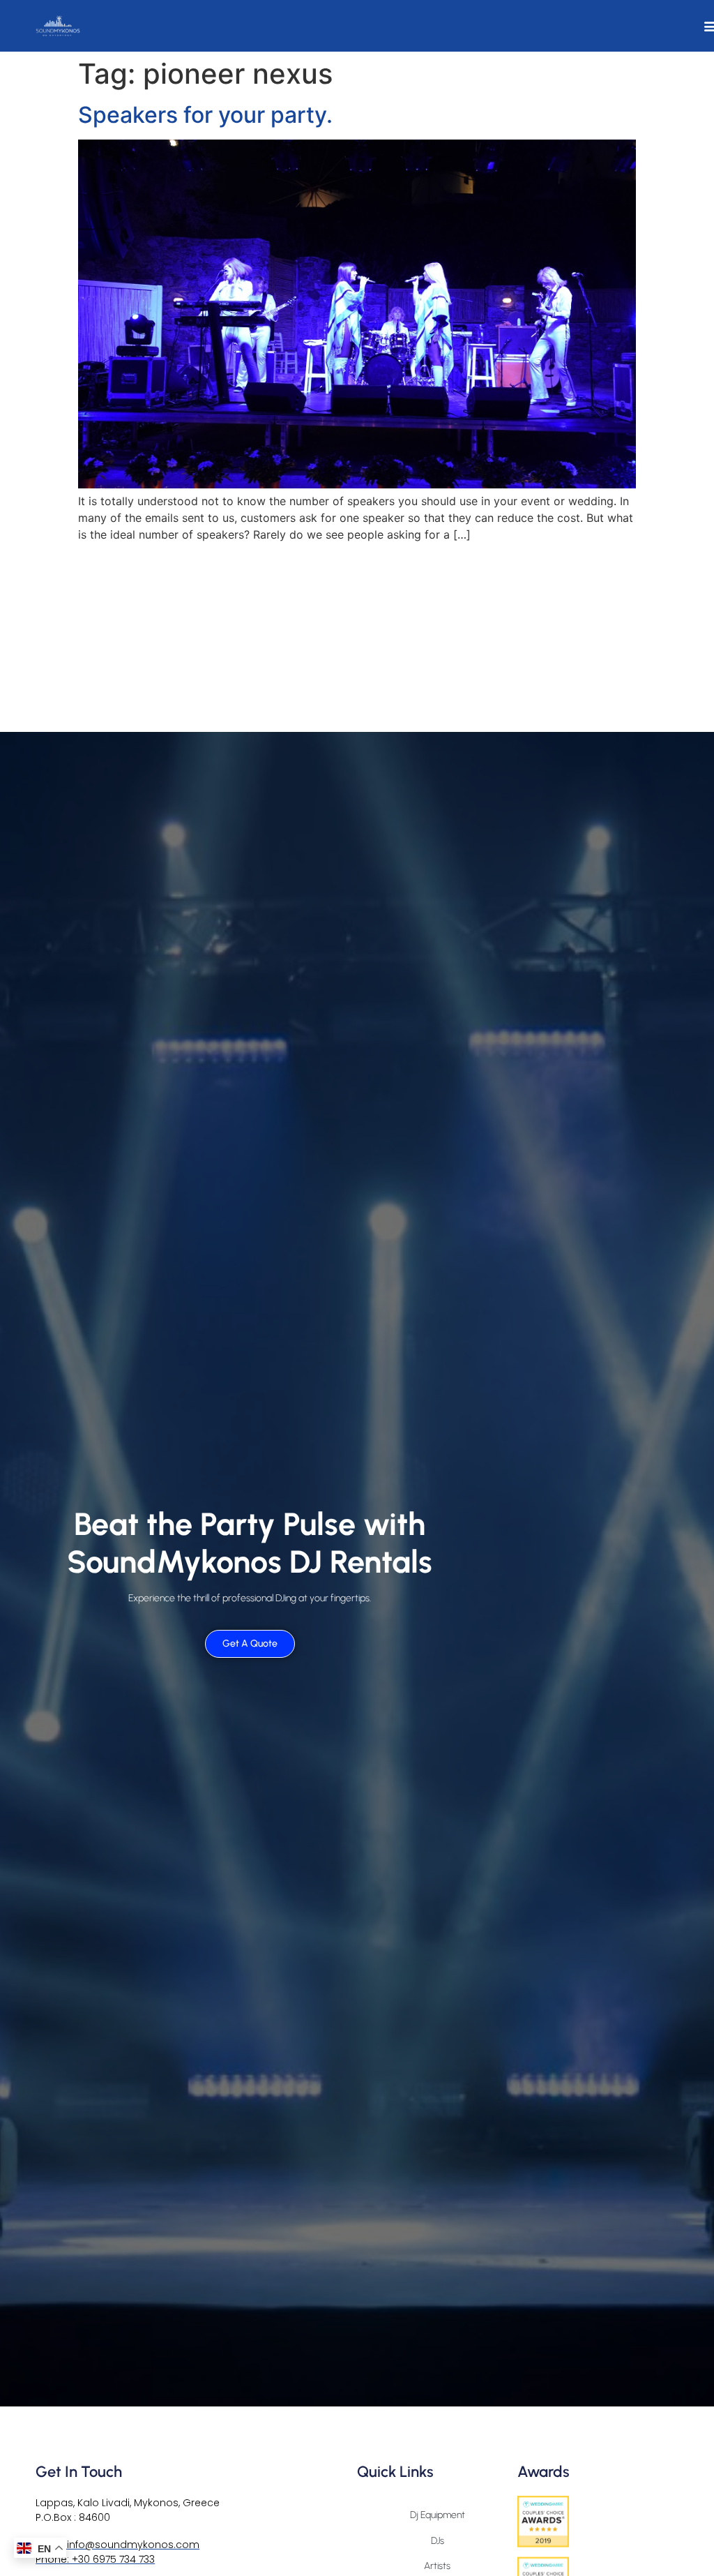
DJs (438, 2541)
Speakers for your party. (205, 115)
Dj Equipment (438, 2515)
